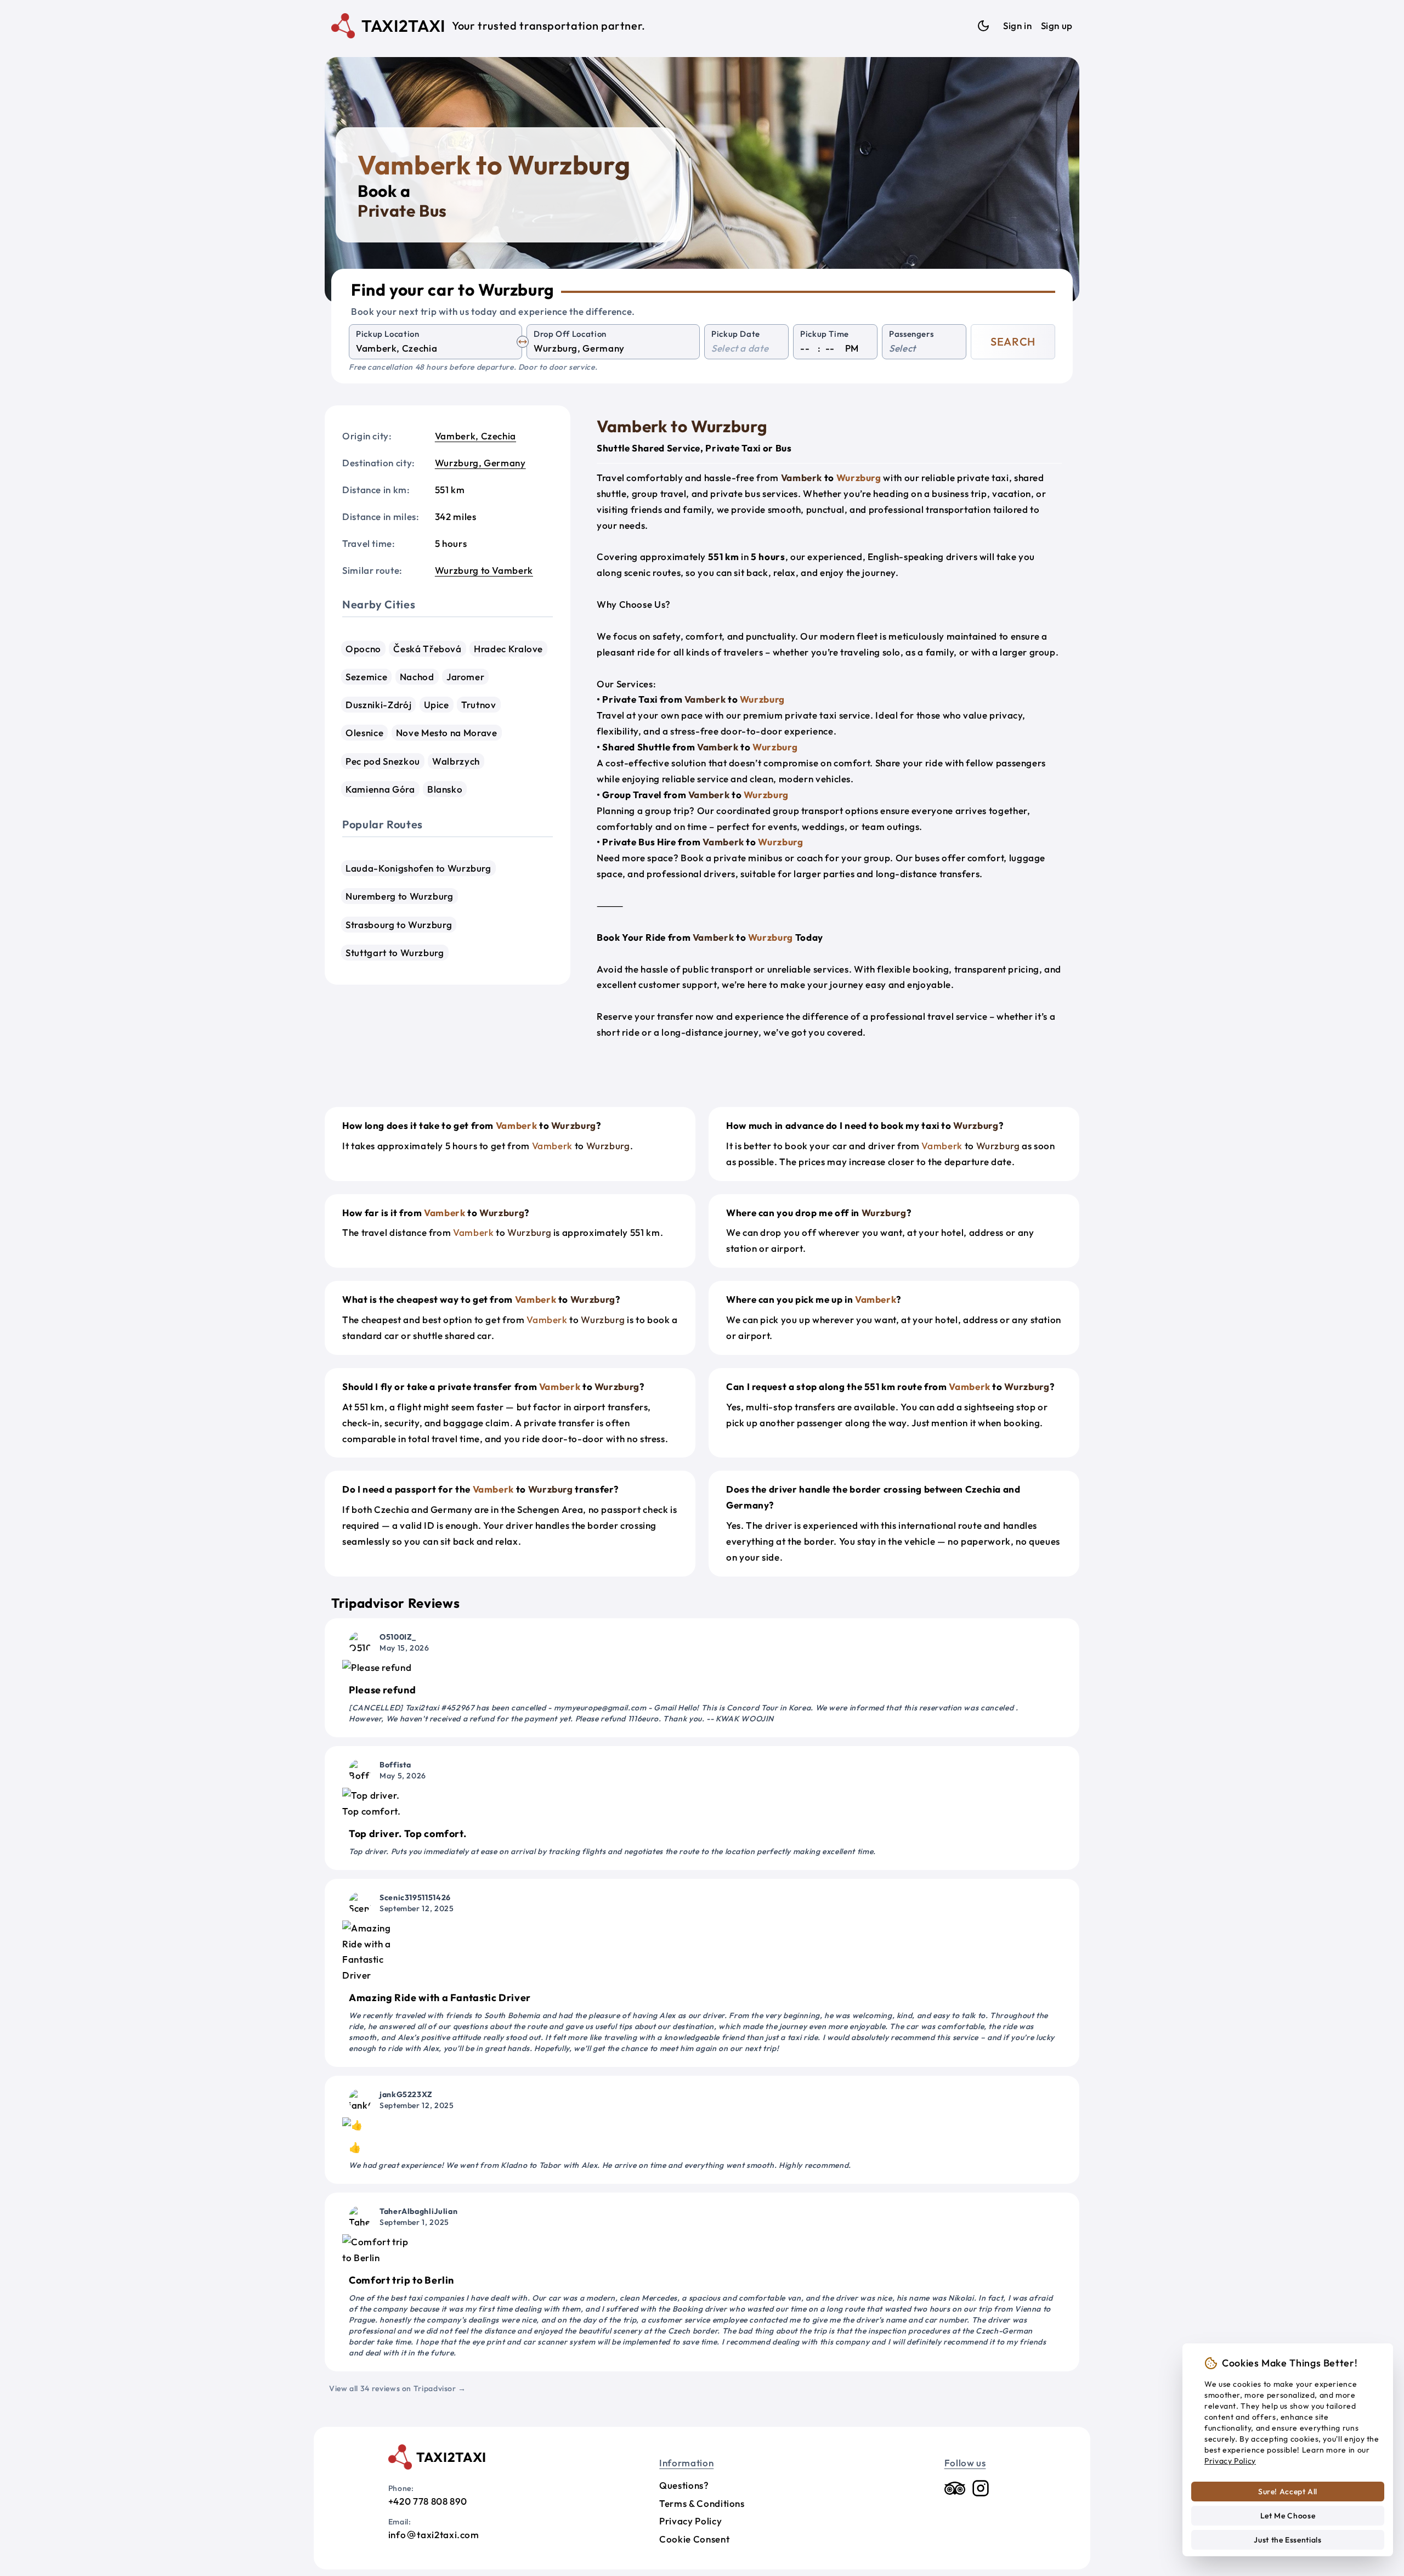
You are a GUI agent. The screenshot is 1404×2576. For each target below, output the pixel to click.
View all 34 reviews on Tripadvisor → (398, 2388)
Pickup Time (825, 334)
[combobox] (435, 349)
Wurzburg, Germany (480, 463)
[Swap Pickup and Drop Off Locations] (523, 342)
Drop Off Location (570, 334)
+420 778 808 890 (428, 2501)
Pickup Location (388, 334)
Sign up (1057, 26)
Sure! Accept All (1288, 2492)
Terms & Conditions (702, 2503)
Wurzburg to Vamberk (484, 570)
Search (1013, 341)
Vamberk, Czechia (475, 436)
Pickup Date (736, 334)
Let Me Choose (1288, 2516)
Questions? (684, 2485)
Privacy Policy (690, 2521)
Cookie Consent (694, 2539)
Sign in (1017, 26)
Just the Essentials (1287, 2540)
